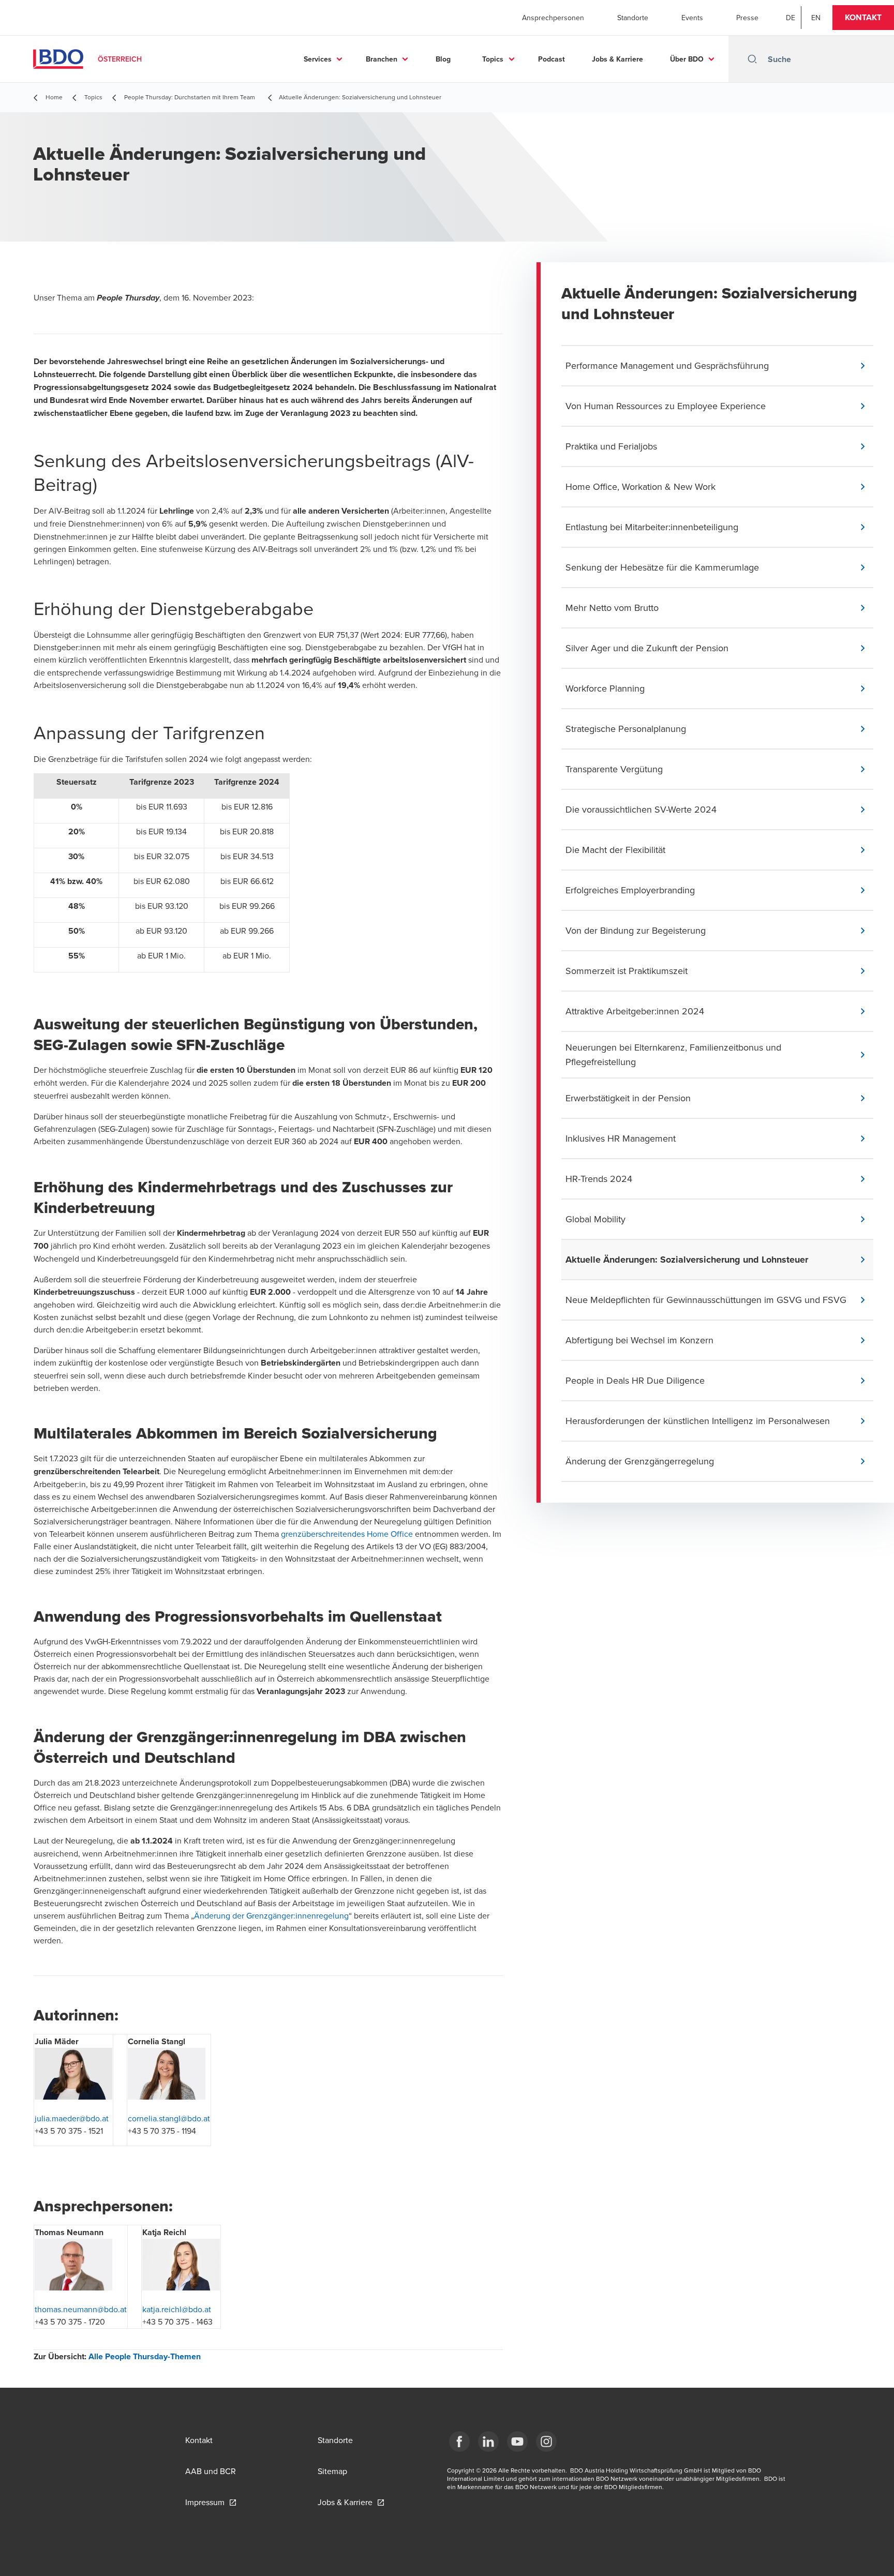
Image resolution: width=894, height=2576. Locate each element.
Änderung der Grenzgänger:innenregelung (271, 1915)
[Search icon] (752, 59)
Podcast (552, 59)
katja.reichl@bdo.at (177, 2309)
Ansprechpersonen (553, 18)
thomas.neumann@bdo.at (81, 2309)
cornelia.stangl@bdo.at (169, 2118)
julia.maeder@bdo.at (72, 2118)
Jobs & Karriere (617, 59)
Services (318, 59)
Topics (493, 59)
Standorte (633, 18)
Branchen (382, 59)
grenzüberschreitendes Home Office (347, 1534)
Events (692, 18)
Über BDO (687, 59)
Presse (747, 18)
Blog (443, 59)
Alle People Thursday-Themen (145, 2356)
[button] (863, 18)
